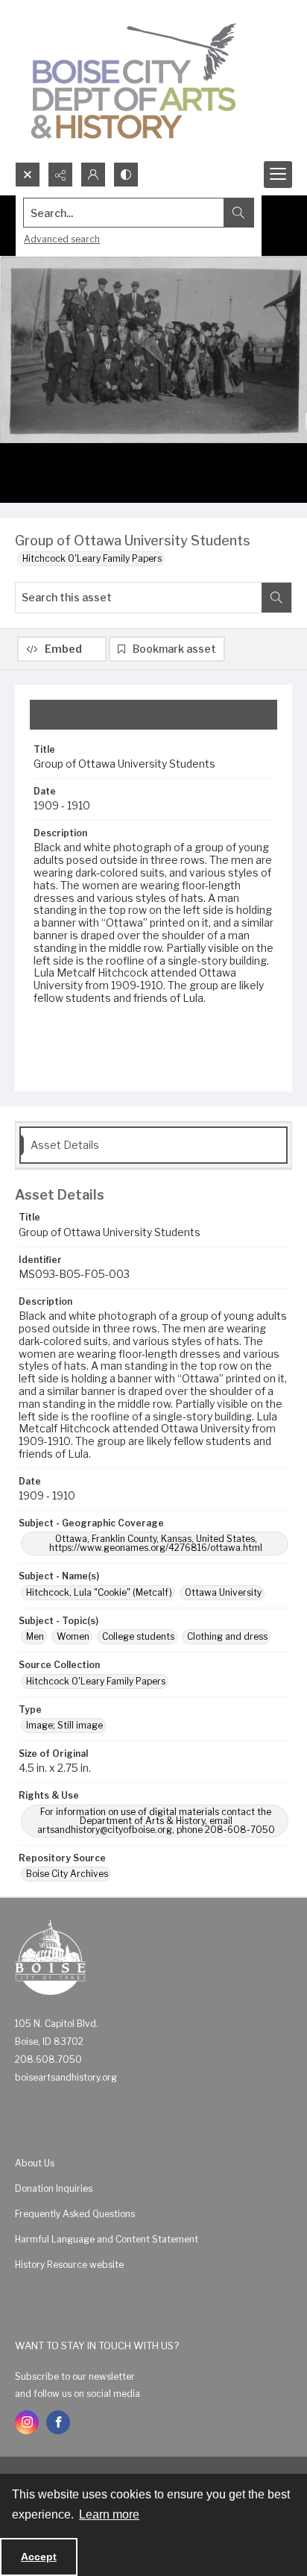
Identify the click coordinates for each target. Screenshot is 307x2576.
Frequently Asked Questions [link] (75, 2214)
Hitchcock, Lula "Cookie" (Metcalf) (99, 1592)
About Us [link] (35, 2163)
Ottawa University (223, 1592)
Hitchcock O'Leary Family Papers (92, 558)
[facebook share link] (58, 2422)
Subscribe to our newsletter (75, 2376)
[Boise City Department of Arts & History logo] (134, 81)
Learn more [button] (109, 2514)
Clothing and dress (227, 1636)
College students (138, 1636)
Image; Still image (64, 1725)
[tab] (153, 715)
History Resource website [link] (69, 2265)
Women (73, 1636)
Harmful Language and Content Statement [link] (107, 2239)
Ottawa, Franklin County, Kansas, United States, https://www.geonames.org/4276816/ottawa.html (156, 1543)
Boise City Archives (67, 1874)
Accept (39, 2557)
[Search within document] (276, 598)
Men (35, 1636)
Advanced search (62, 239)
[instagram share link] (27, 2422)
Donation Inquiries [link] (54, 2188)
